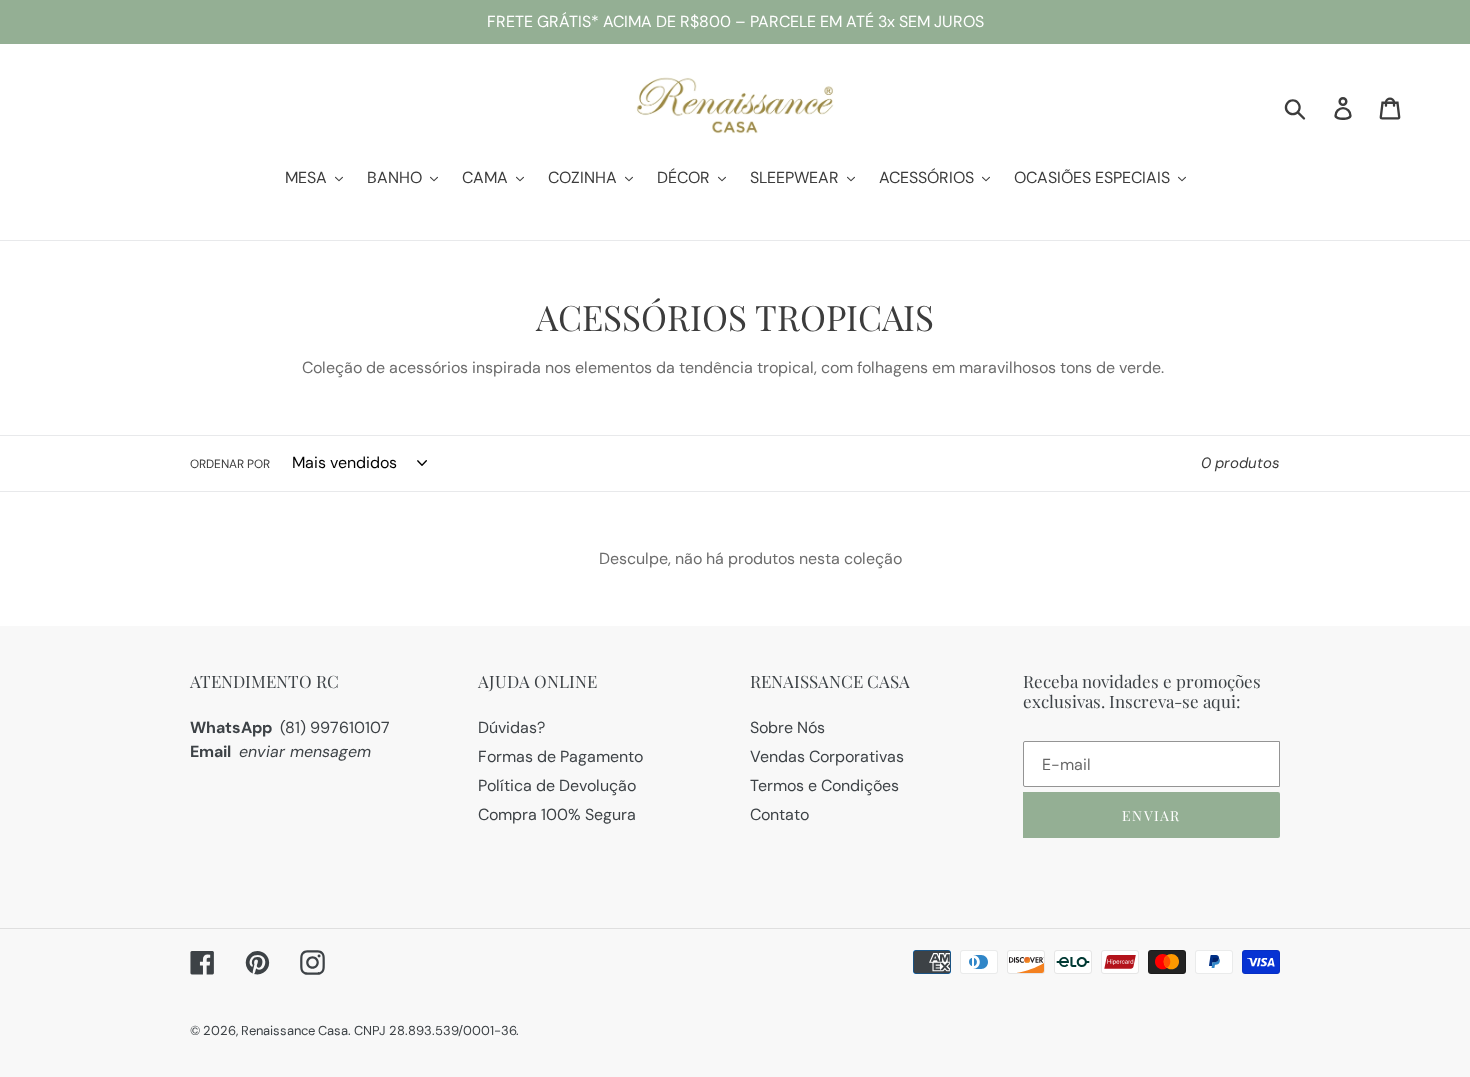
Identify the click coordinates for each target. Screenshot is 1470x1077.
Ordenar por (230, 464)
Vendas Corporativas (827, 756)
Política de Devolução (557, 785)
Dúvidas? (511, 727)
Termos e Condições (824, 785)
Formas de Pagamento (560, 756)
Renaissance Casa (294, 1030)
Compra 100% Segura (557, 814)
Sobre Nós (787, 727)
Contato (779, 814)
